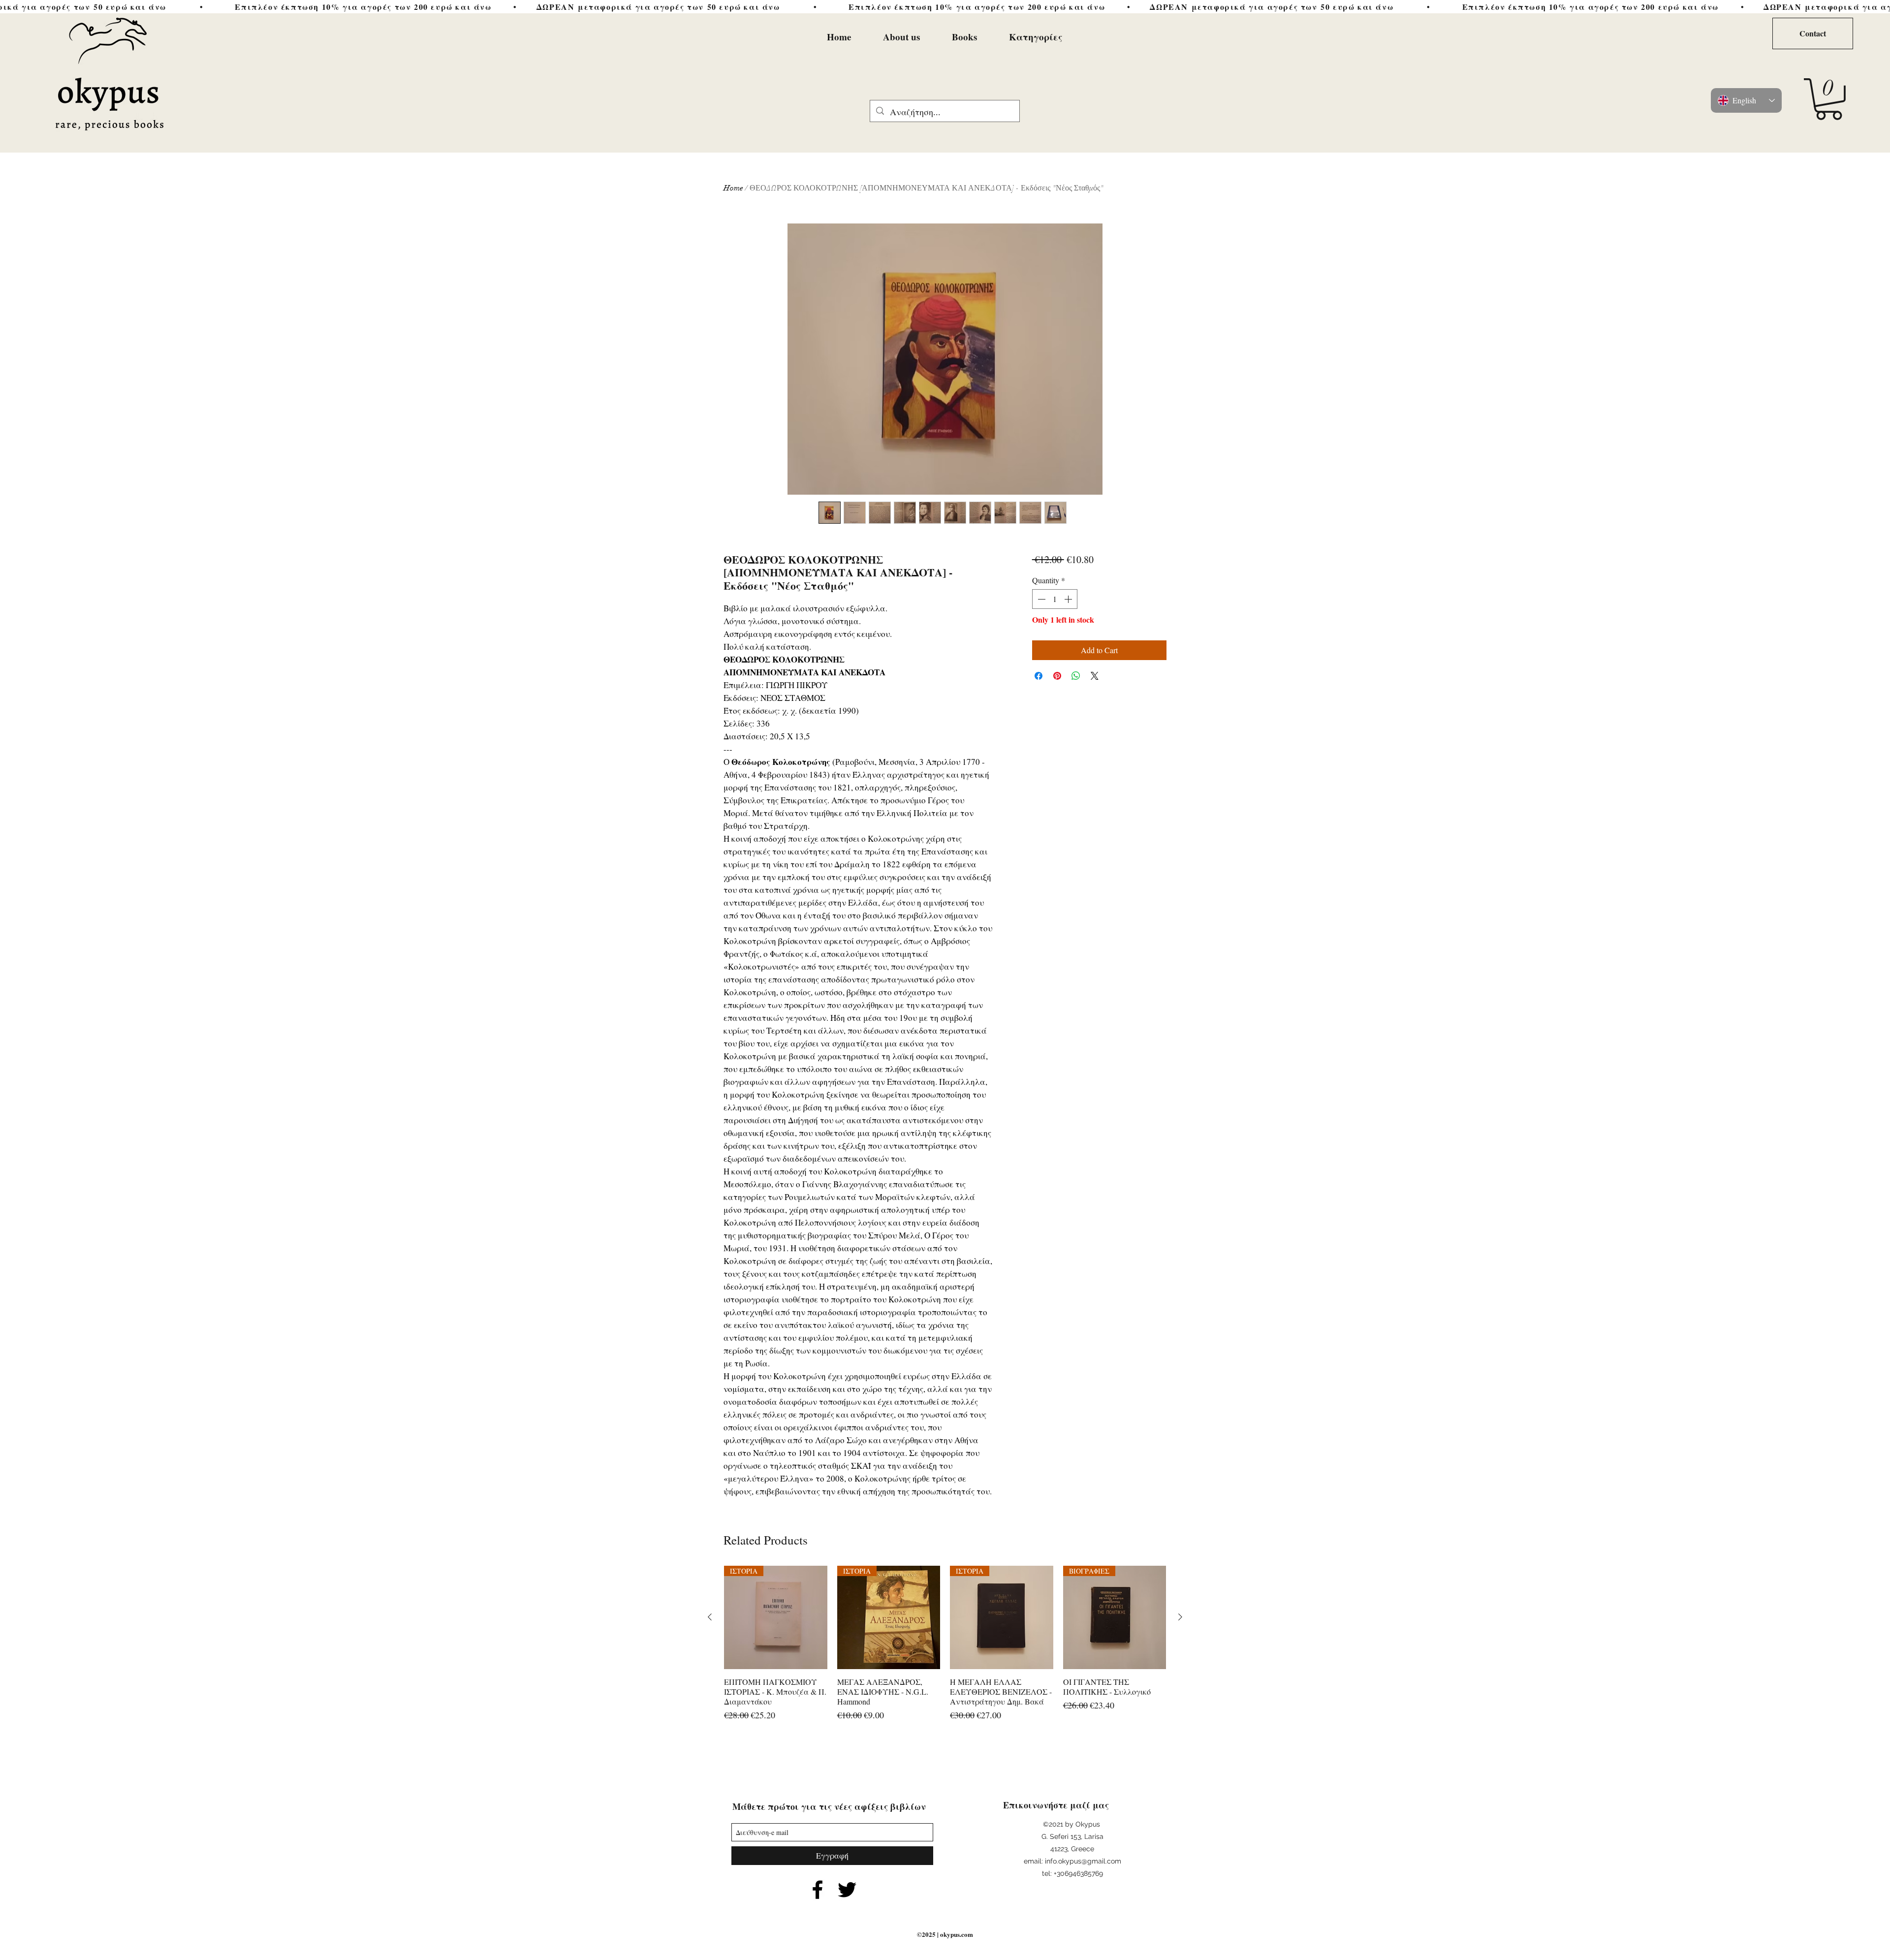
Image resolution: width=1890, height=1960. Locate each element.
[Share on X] (1095, 676)
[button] (1829, 99)
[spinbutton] (1055, 599)
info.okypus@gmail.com (1083, 1861)
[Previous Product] (710, 1617)
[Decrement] (1040, 599)
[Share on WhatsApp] (1076, 676)
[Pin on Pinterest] (1057, 676)
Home (733, 188)
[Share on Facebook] (1039, 676)
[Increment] (1069, 599)
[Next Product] (1180, 1617)
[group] (945, 1649)
